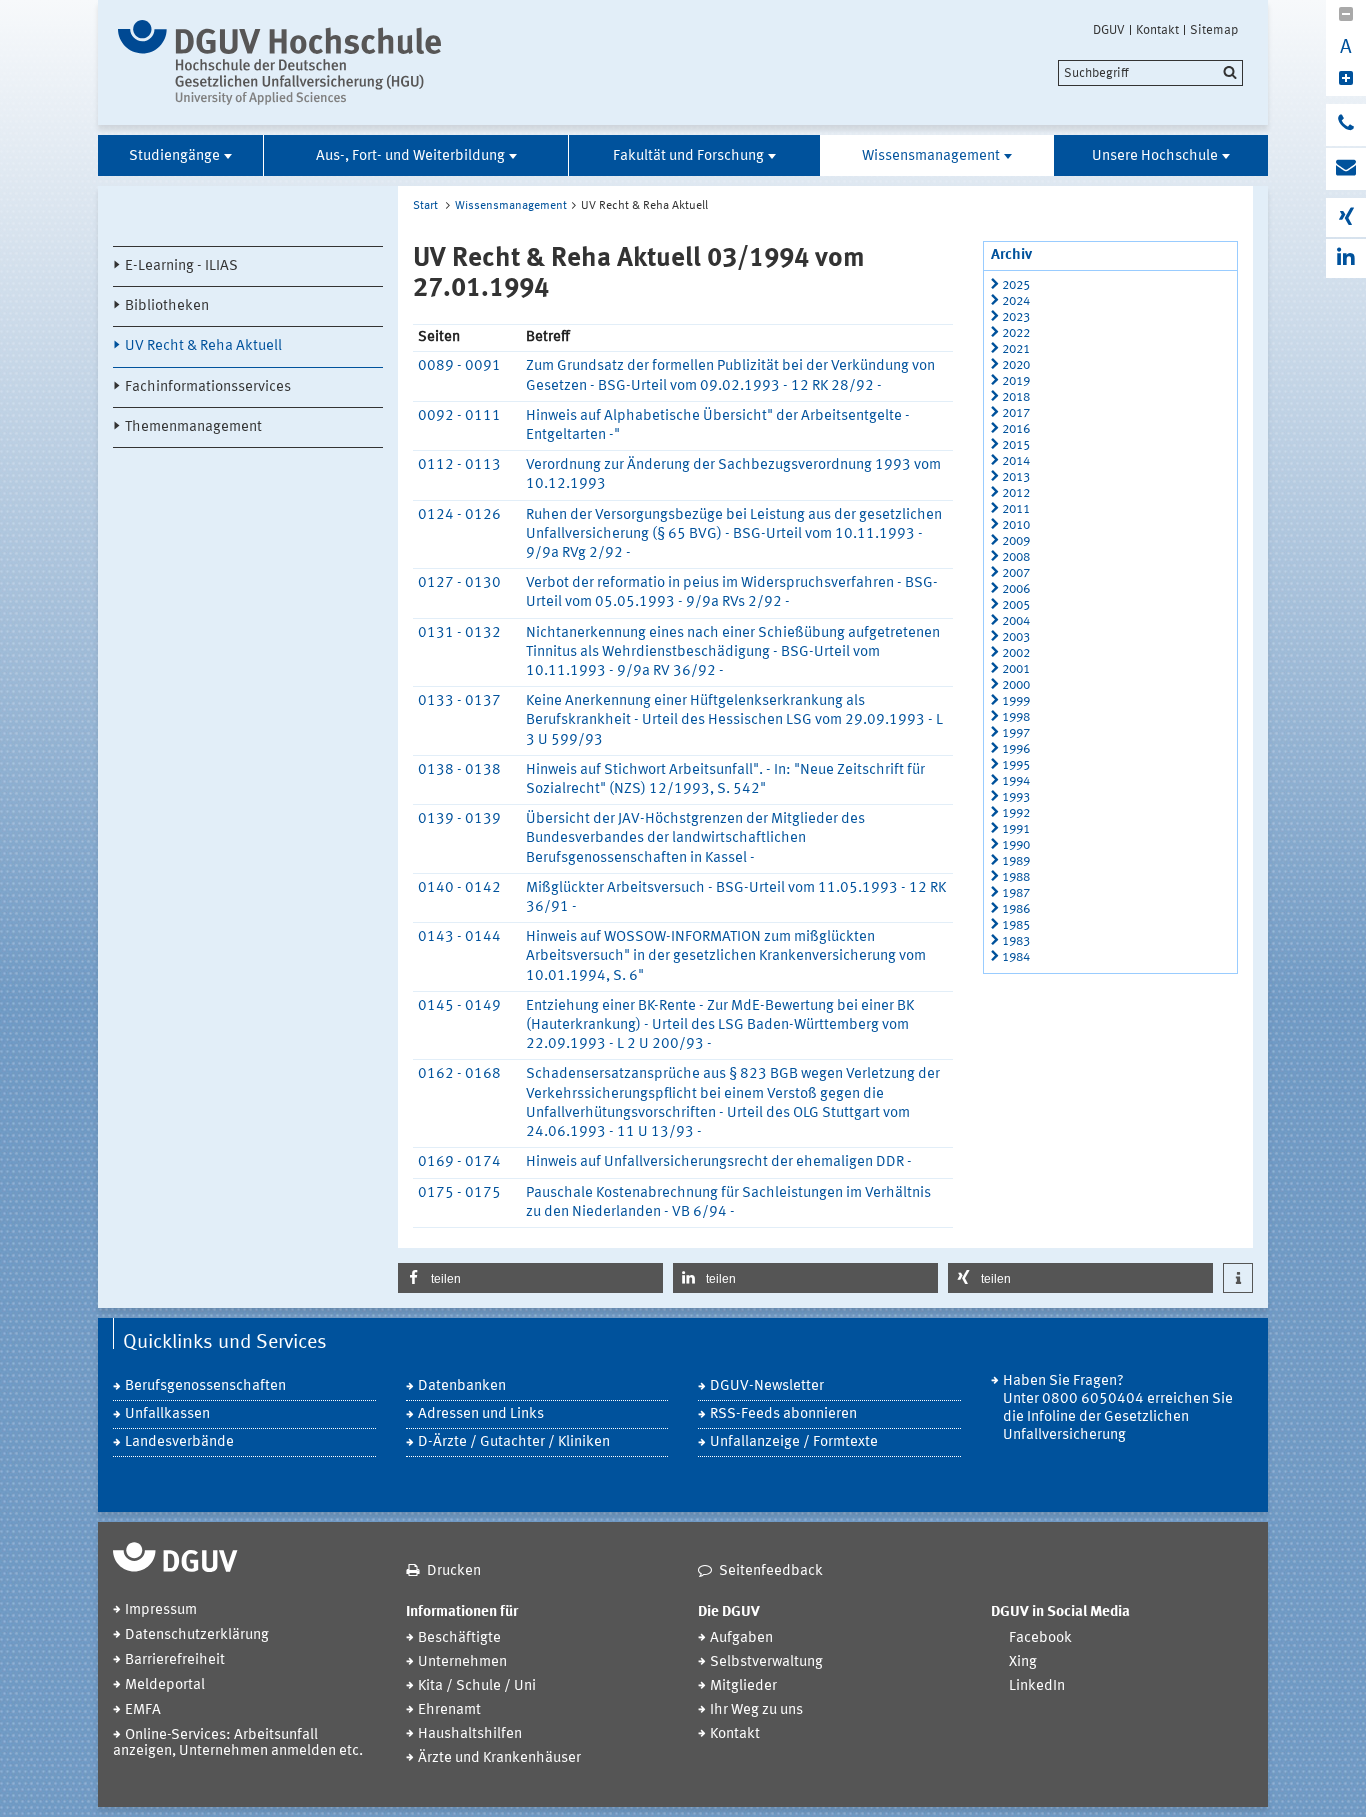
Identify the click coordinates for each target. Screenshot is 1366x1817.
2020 (1016, 365)
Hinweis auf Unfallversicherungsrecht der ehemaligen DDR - (719, 1162)
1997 (1016, 733)
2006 (1016, 589)
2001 (1016, 669)
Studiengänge (174, 156)
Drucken (454, 1571)
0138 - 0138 (459, 770)
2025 (1016, 285)
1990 (1016, 845)
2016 (1016, 429)
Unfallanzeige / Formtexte (794, 1442)
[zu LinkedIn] (1346, 258)
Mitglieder (743, 1686)
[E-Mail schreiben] (1346, 169)
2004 (1016, 621)
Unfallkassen (167, 1414)
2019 (1016, 381)
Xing (1023, 1662)
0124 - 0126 (459, 515)
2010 (1016, 525)
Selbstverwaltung (766, 1662)
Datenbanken (462, 1386)
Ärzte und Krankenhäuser (499, 1758)
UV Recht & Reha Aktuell (203, 346)
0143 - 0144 (459, 937)
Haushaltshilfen (470, 1734)
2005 (1016, 605)
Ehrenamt (449, 1710)
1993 (1016, 797)
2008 (1016, 557)
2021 (1016, 349)
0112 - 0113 (459, 465)
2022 (1016, 333)
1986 (1016, 909)
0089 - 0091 (459, 366)
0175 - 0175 (459, 1193)
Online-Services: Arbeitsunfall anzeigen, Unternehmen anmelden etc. (238, 1743)
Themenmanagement (193, 427)
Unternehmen (462, 1662)
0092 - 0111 (459, 416)
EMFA (143, 1710)
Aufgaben (741, 1638)
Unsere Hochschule (1155, 156)
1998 (1016, 717)
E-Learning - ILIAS (181, 266)
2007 (1016, 573)
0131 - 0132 (459, 633)
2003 (1016, 637)
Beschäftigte (459, 1638)
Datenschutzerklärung (197, 1635)
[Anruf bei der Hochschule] (1346, 125)
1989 (1016, 861)
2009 (1016, 541)
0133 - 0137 (459, 701)
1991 (1016, 829)
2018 (1016, 397)
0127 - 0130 (459, 583)
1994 (1016, 781)
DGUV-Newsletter (767, 1386)
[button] (530, 1278)
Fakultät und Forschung (688, 156)
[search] (1150, 73)
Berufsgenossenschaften (205, 1386)
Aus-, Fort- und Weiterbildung (410, 156)
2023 (1016, 317)
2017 (1016, 413)
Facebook (1040, 1638)
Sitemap (1214, 30)
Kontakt (1157, 30)
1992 (1016, 813)
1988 (1016, 877)
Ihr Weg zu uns (756, 1710)
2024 (1016, 301)
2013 (1016, 477)
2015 (1016, 445)
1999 (1016, 701)
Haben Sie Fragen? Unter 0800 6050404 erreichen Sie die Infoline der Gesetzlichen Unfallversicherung (1118, 1408)
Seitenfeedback (771, 1571)
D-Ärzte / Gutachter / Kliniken (514, 1442)
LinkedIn (1037, 1686)
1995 (1016, 765)
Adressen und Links (481, 1414)
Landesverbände (179, 1442)
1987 (1016, 893)
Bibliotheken (167, 306)
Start (425, 206)
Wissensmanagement (931, 156)
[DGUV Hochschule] (285, 62)
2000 (1016, 685)
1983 (1016, 941)
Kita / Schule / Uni (477, 1686)
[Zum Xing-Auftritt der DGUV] (1346, 217)
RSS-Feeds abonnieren (783, 1414)
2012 (1016, 493)
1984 (1016, 957)
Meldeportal (165, 1685)
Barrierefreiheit (175, 1660)
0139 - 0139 (459, 819)
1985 (1016, 925)
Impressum (161, 1610)
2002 (1016, 653)
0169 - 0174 (459, 1162)
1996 (1016, 749)
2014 (1016, 461)
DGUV (1109, 30)
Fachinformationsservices (208, 387)
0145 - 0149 (459, 1006)
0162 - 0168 (459, 1074)
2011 (1016, 509)
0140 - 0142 (459, 888)
